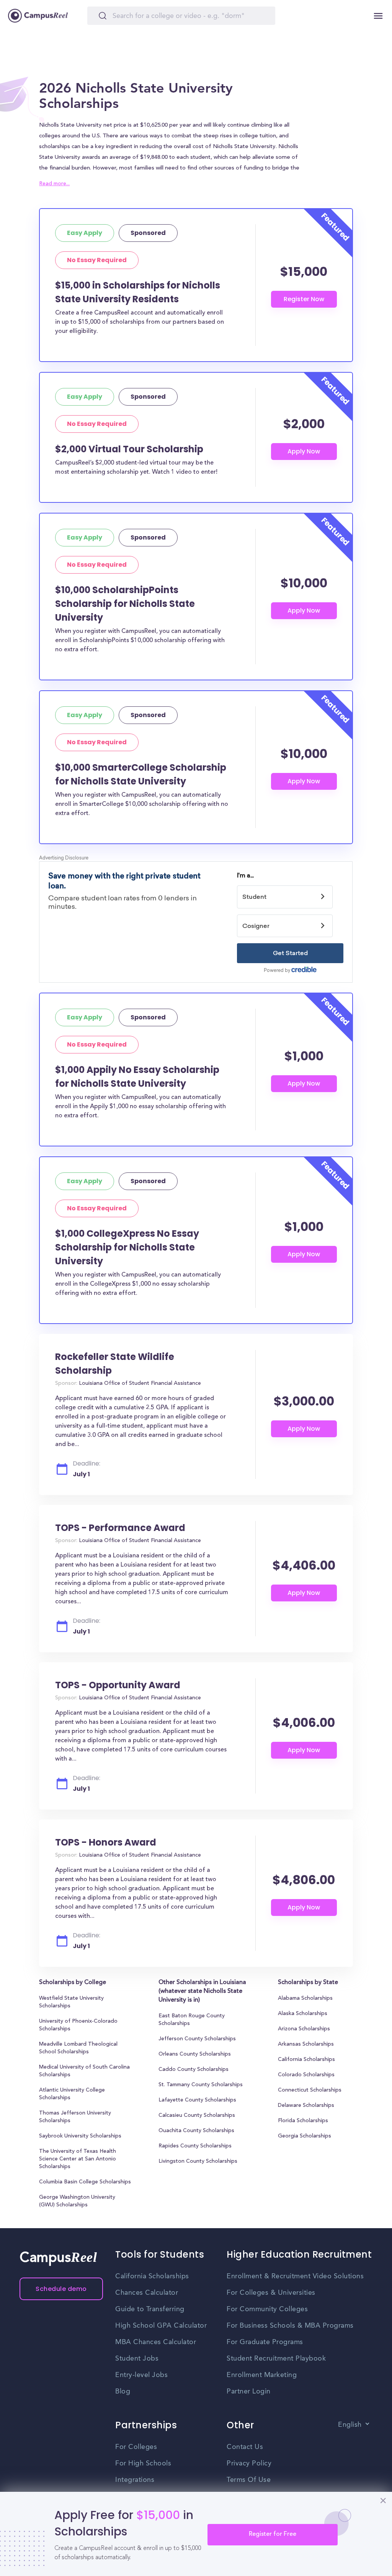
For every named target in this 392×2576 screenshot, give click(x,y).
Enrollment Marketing (262, 2375)
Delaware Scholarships (306, 2106)
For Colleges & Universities (271, 2293)
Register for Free (273, 2534)
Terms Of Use (249, 2480)
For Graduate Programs (265, 2342)
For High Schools (143, 2464)
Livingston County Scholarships (198, 2162)
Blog (123, 2392)
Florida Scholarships (303, 2121)
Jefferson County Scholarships (197, 2039)
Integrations (135, 2480)
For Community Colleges (267, 2309)
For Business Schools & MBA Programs (290, 2326)
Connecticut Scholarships (310, 2090)
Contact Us (245, 2447)
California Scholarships (306, 2060)
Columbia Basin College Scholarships (85, 2182)
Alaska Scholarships (303, 2014)
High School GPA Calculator (161, 2326)
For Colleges (136, 2447)
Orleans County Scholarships (195, 2054)
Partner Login (249, 2392)
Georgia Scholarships (305, 2136)
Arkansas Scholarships (306, 2044)
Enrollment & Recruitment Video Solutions (295, 2276)
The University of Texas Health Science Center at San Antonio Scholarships (78, 2159)
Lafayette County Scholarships (197, 2100)
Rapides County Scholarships (195, 2146)
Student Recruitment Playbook (276, 2359)
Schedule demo (61, 2289)
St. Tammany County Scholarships (201, 2085)
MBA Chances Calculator (156, 2342)
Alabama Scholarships (305, 1999)
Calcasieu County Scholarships (197, 2116)
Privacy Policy (249, 2464)
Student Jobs (137, 2359)
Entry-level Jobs (141, 2375)
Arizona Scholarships (304, 2029)
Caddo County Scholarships (194, 2070)
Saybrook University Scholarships (80, 2136)
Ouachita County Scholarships (196, 2131)
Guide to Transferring (150, 2309)
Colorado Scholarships (306, 2075)
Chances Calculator (147, 2293)
